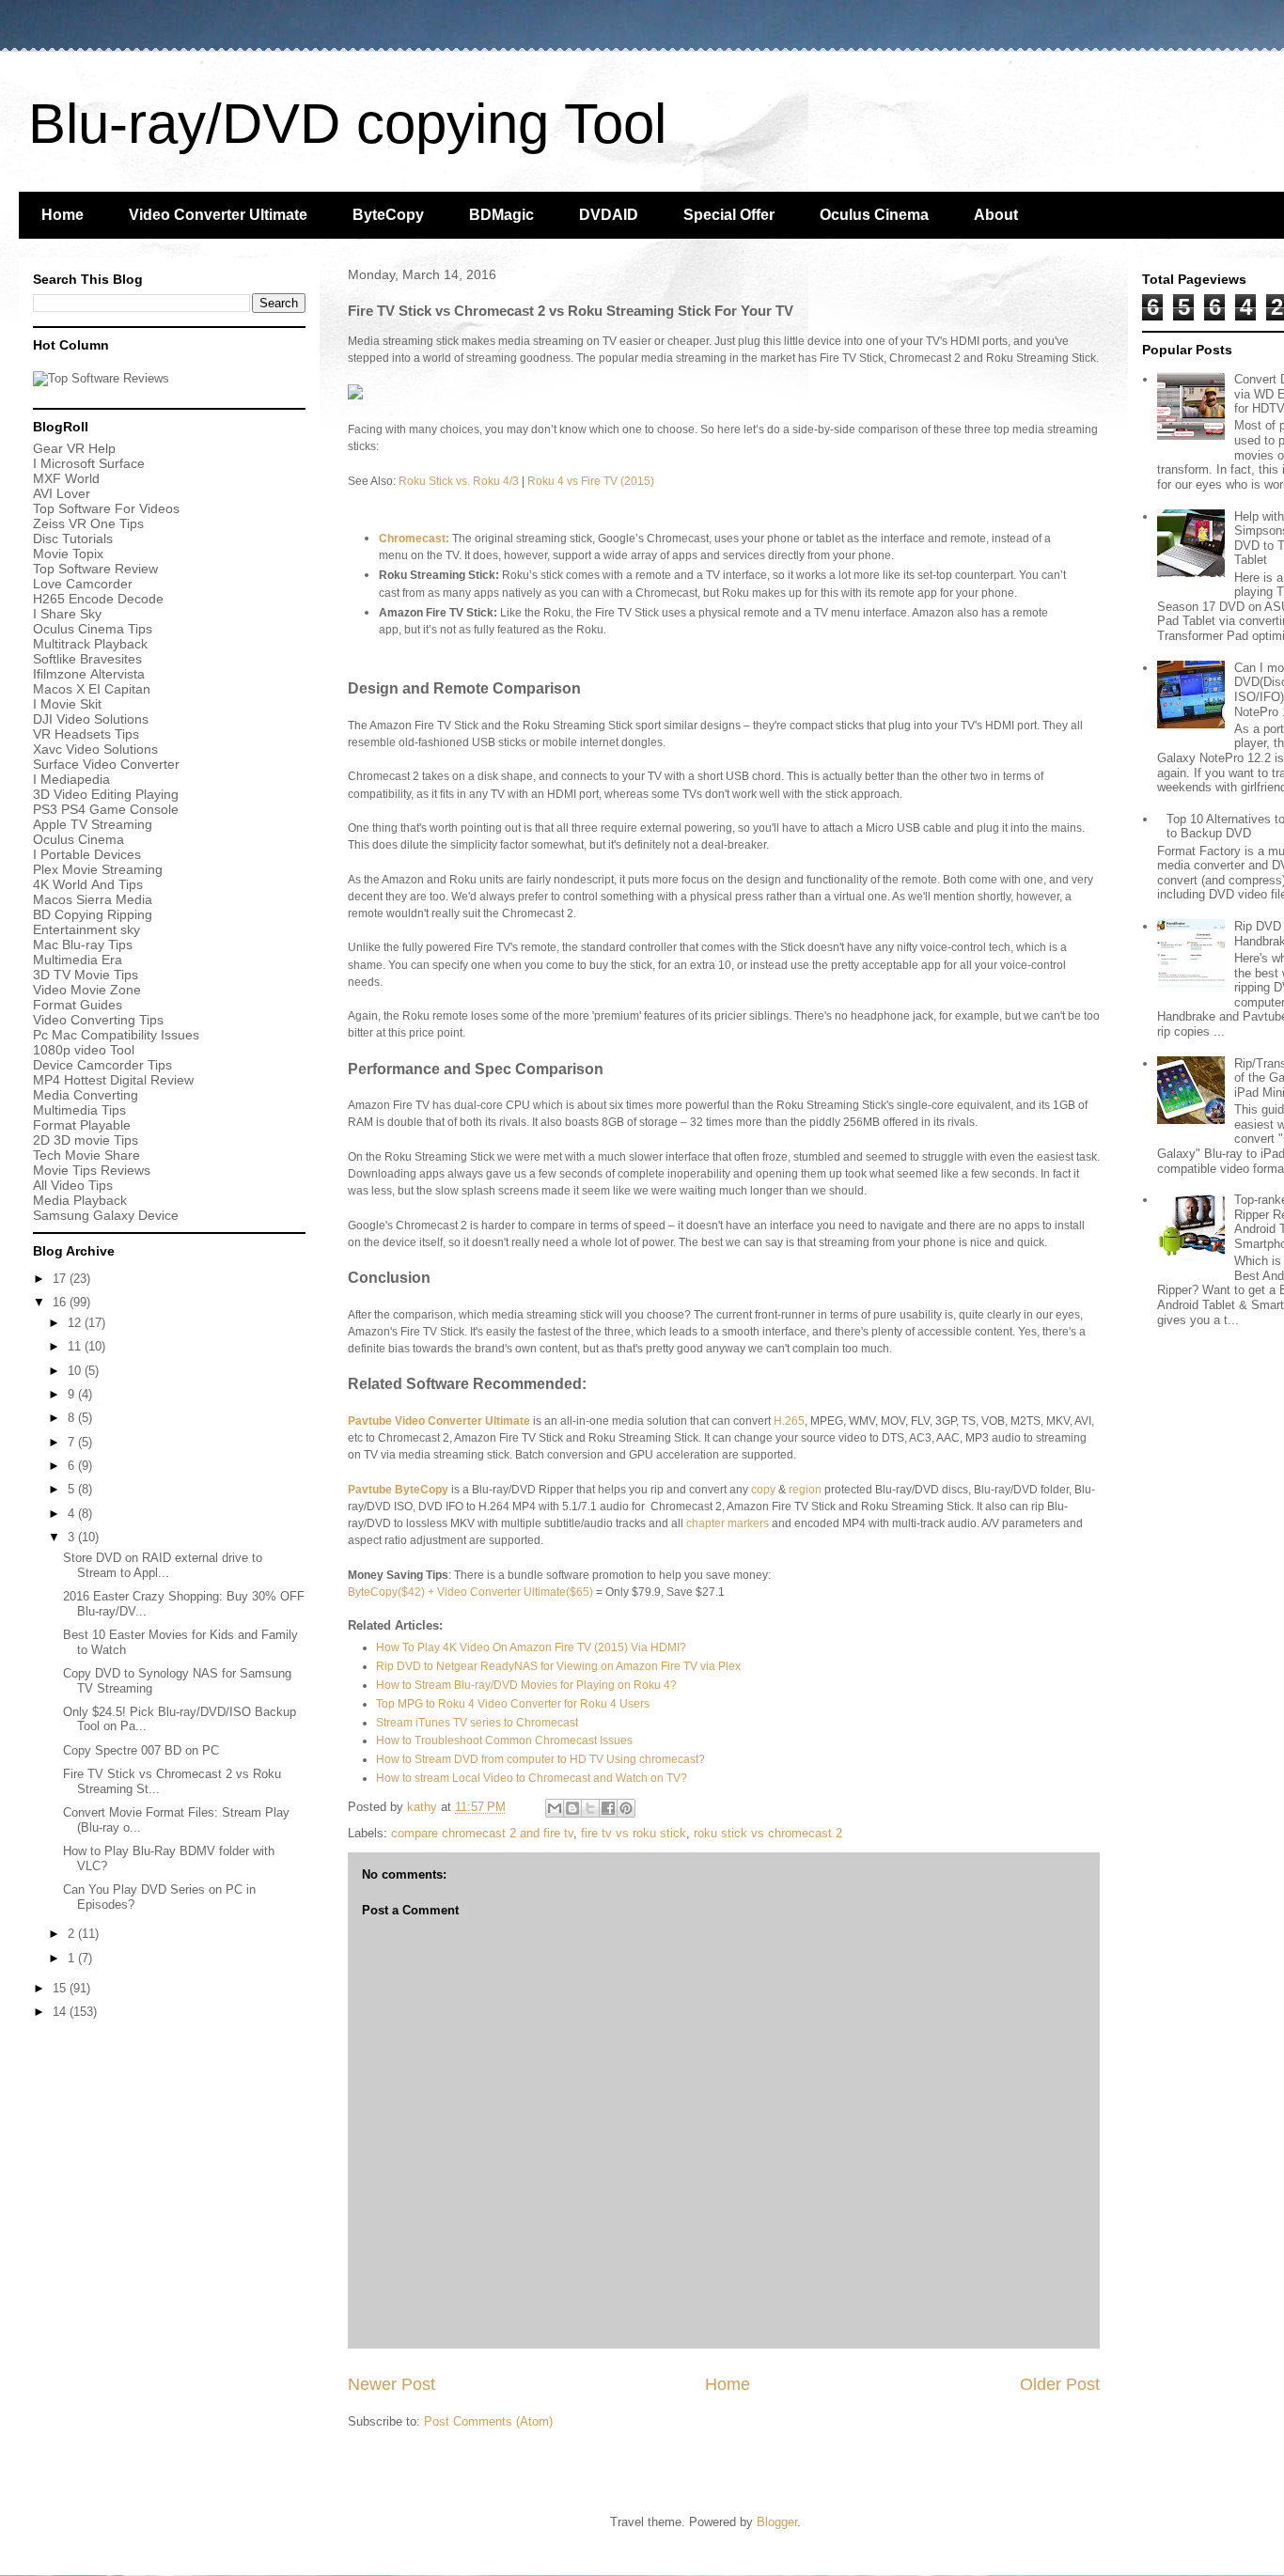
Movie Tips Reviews (92, 1170)
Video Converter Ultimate (218, 215)
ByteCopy (388, 215)
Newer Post (391, 2384)
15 (61, 1988)
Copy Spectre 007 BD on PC (141, 1750)
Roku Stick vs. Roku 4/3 (459, 481)
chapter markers (728, 1523)
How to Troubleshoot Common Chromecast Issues (504, 1741)
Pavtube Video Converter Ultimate (439, 1421)
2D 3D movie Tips (86, 1140)
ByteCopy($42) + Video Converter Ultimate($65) (470, 1592)
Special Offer (729, 215)
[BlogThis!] (572, 1808)
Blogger (777, 2522)
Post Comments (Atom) (488, 2421)
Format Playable (82, 1125)
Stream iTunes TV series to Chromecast (477, 1723)
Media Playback (82, 1200)
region (805, 1490)
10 (76, 1371)
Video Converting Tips (98, 1020)
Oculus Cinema (874, 215)
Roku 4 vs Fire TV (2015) (591, 481)
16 (61, 1302)
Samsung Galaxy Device (106, 1215)
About (996, 215)
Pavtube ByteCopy (398, 1490)
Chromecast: (414, 539)
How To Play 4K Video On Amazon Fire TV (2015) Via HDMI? (531, 1647)
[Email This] (555, 1808)
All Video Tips (73, 1185)
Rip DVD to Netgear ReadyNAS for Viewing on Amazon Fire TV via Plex (558, 1666)
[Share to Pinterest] (626, 1808)
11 (76, 1346)
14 (61, 2012)
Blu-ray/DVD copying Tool (347, 124)
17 (61, 1279)
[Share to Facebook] (608, 1808)
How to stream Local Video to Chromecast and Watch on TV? (532, 1778)
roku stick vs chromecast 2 (768, 1833)
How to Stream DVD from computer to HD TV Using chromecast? (540, 1759)
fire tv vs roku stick (634, 1833)
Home (63, 215)
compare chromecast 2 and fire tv (482, 1833)
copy (763, 1490)
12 (76, 1323)
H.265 (789, 1421)
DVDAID (609, 215)
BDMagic (501, 215)
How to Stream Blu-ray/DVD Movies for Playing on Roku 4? (526, 1685)
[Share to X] (590, 1808)
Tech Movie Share (86, 1155)
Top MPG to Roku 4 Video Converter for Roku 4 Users (513, 1704)
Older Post (1060, 2384)
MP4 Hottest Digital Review (113, 1080)
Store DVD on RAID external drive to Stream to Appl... (163, 1565)
